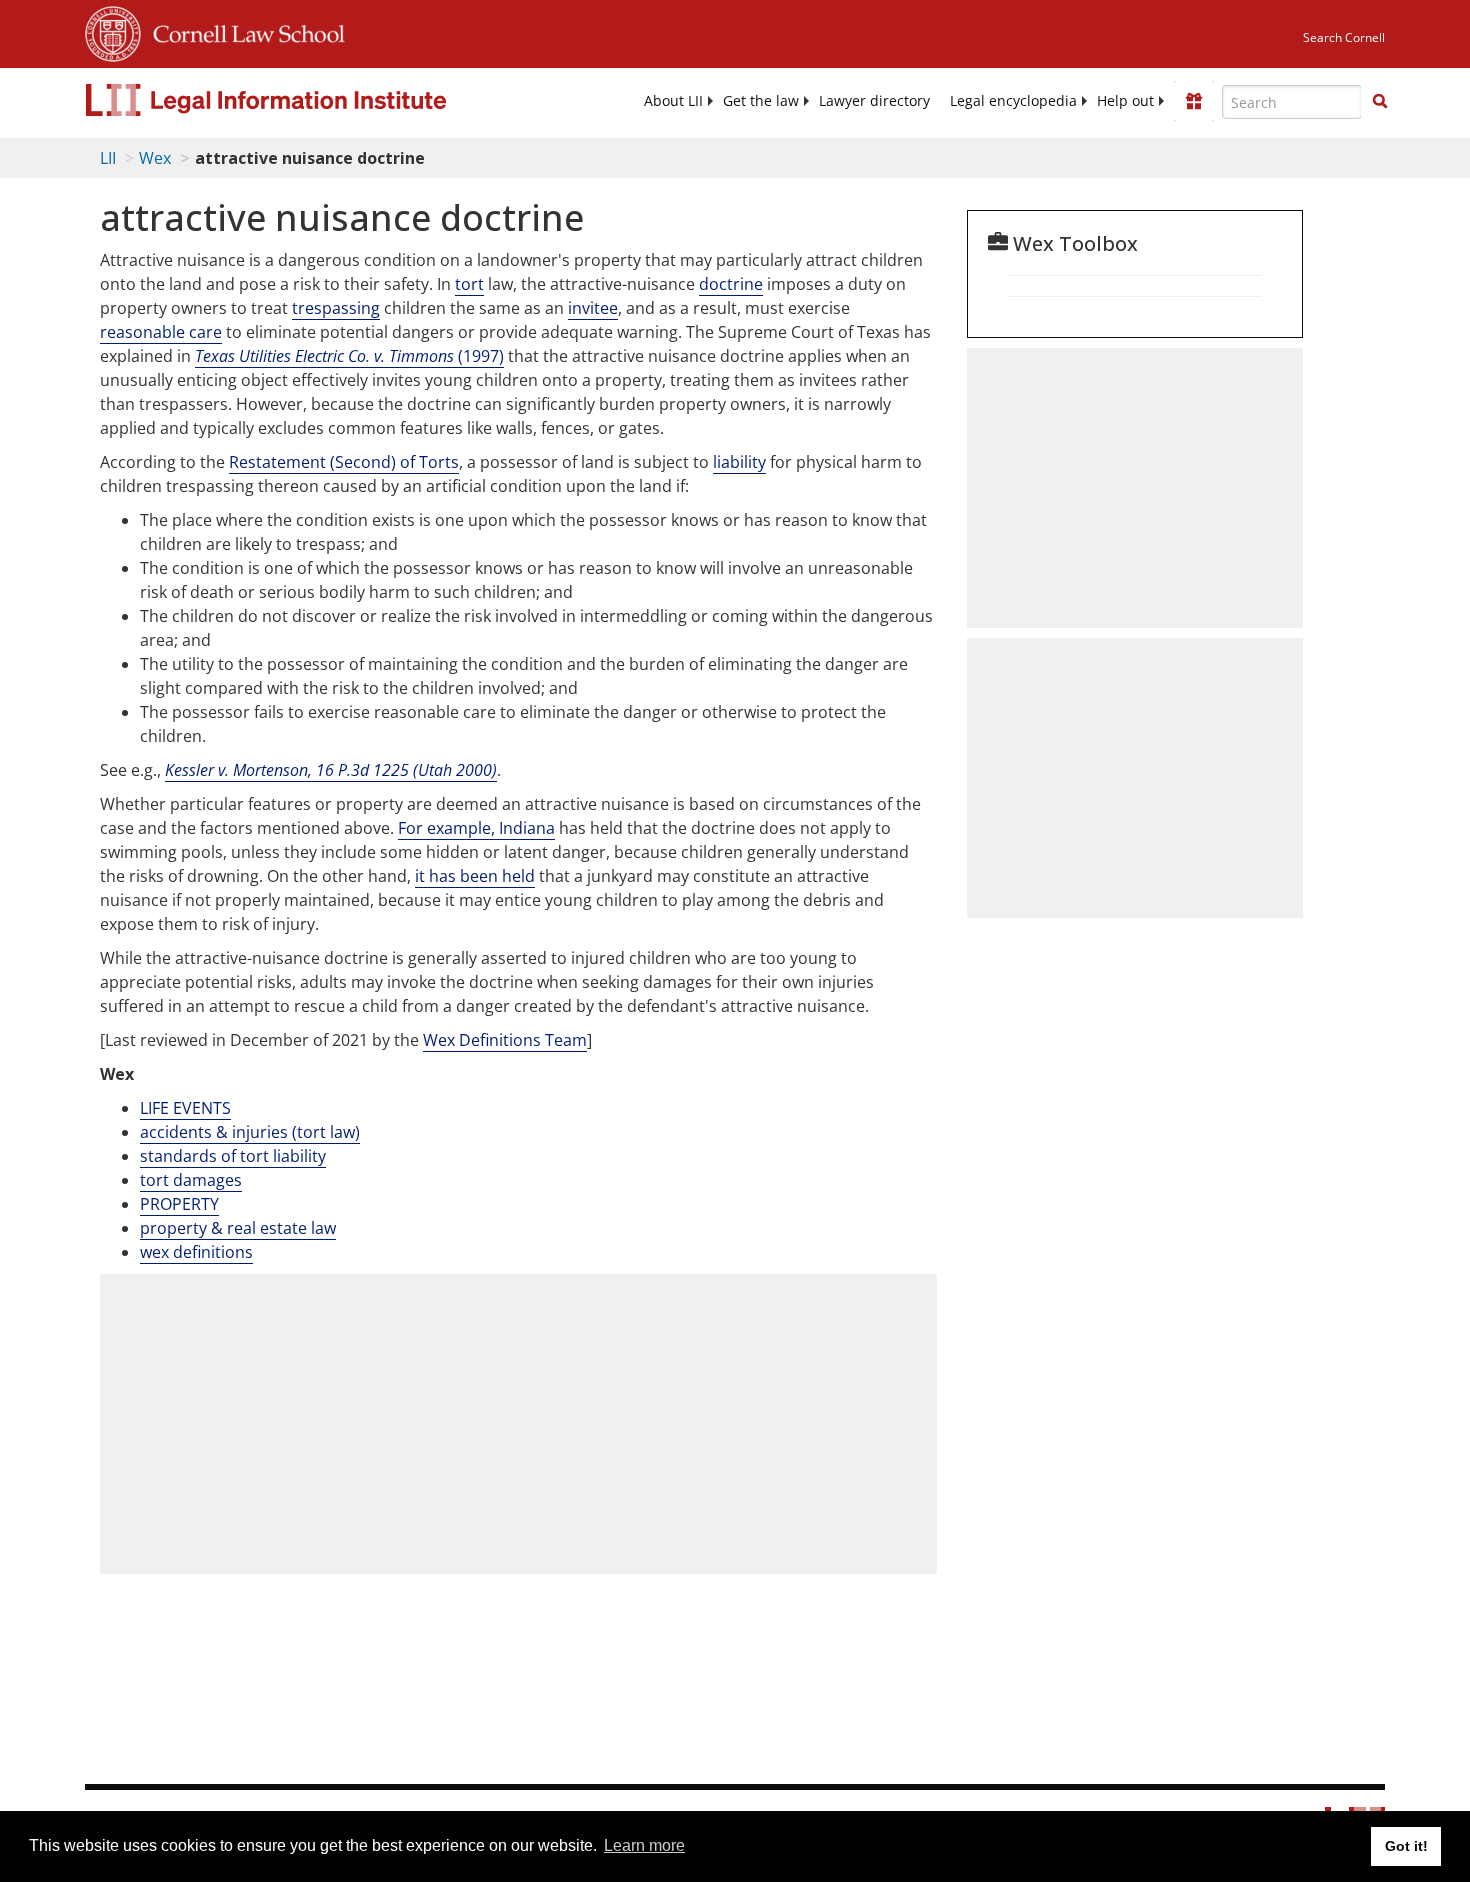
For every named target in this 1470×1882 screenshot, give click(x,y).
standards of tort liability (233, 1156)
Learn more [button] (644, 1845)
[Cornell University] (113, 31)
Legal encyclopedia (1013, 101)
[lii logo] (310, 100)
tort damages (191, 1180)
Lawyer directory (874, 101)
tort (469, 284)
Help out (1125, 101)
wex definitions (196, 1252)
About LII (673, 101)
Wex (155, 158)
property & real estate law (238, 1228)
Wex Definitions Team (505, 1040)
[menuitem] (673, 101)
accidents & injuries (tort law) (250, 1132)
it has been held (475, 876)
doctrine (731, 284)
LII (108, 158)
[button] (1380, 101)
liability (739, 462)
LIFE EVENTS (185, 1108)
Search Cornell (1344, 37)
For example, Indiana (476, 828)
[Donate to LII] (1194, 101)
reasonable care (161, 332)
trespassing (336, 308)
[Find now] (1380, 102)
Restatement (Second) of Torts (344, 462)
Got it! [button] (1406, 1846)
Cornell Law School (243, 31)
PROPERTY (179, 1204)
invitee (593, 308)
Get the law (761, 101)
